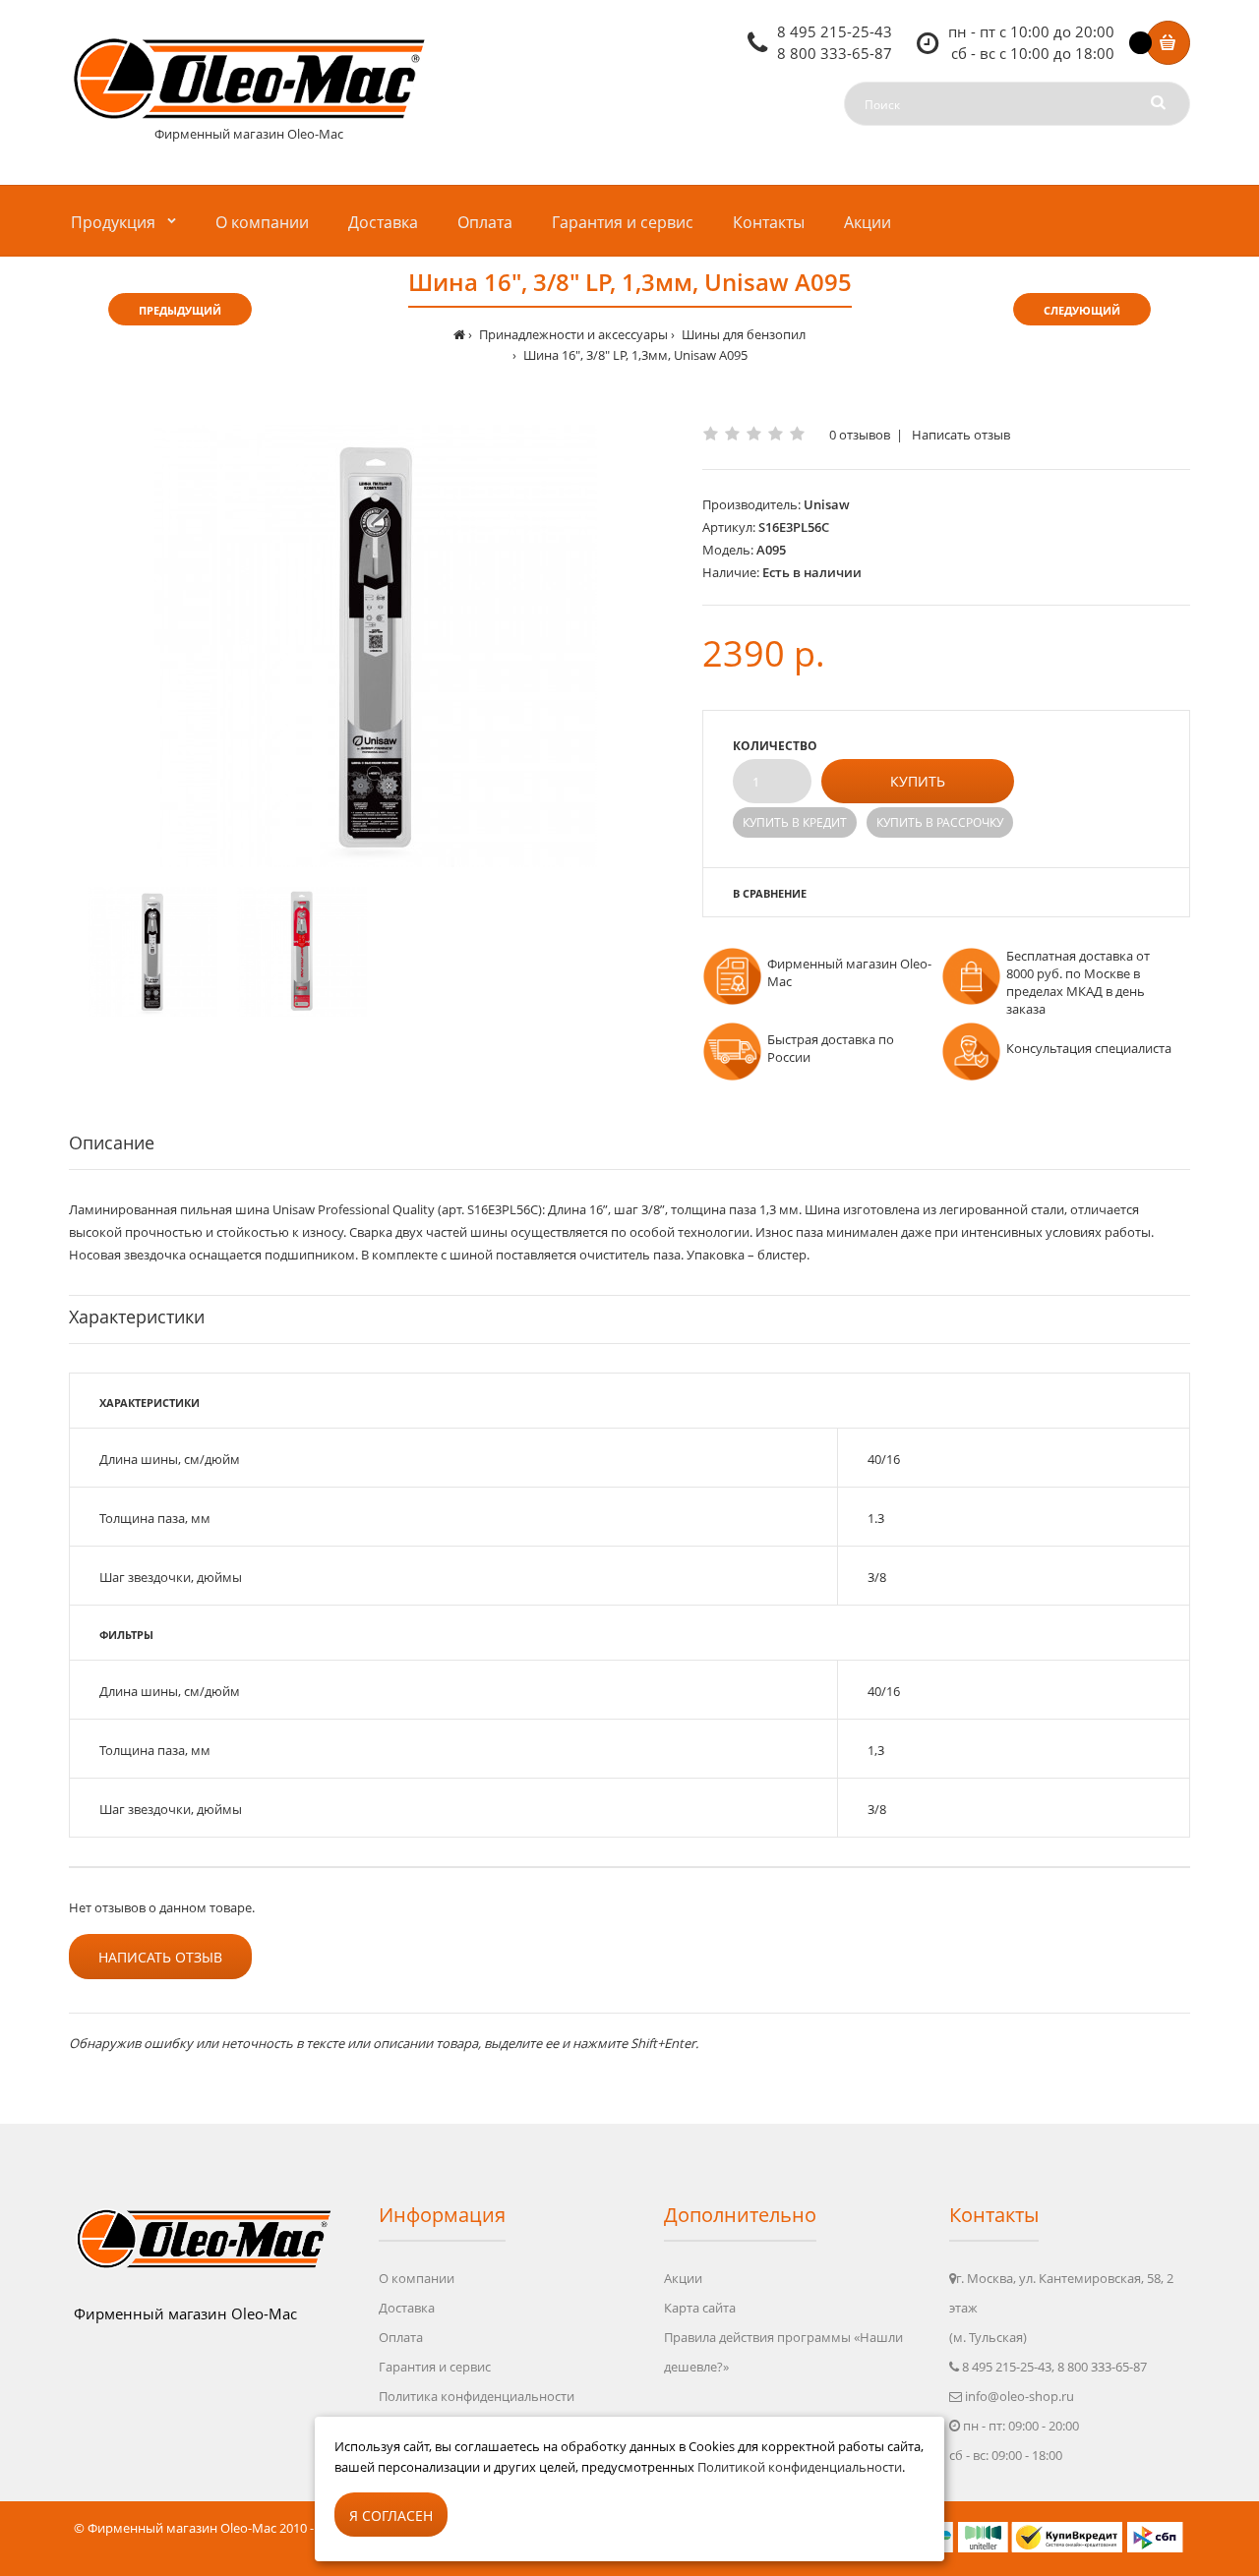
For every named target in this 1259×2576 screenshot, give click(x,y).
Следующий (1082, 310)
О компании (417, 2278)
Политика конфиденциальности (477, 2396)
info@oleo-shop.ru (1019, 2396)
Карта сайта (700, 2308)
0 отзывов (860, 435)
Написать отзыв (961, 435)
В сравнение (770, 893)
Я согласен (391, 2516)
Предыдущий (180, 310)
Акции (683, 2278)
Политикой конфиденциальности (800, 2467)
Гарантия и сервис (435, 2367)
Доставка (407, 2308)
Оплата (401, 2337)
